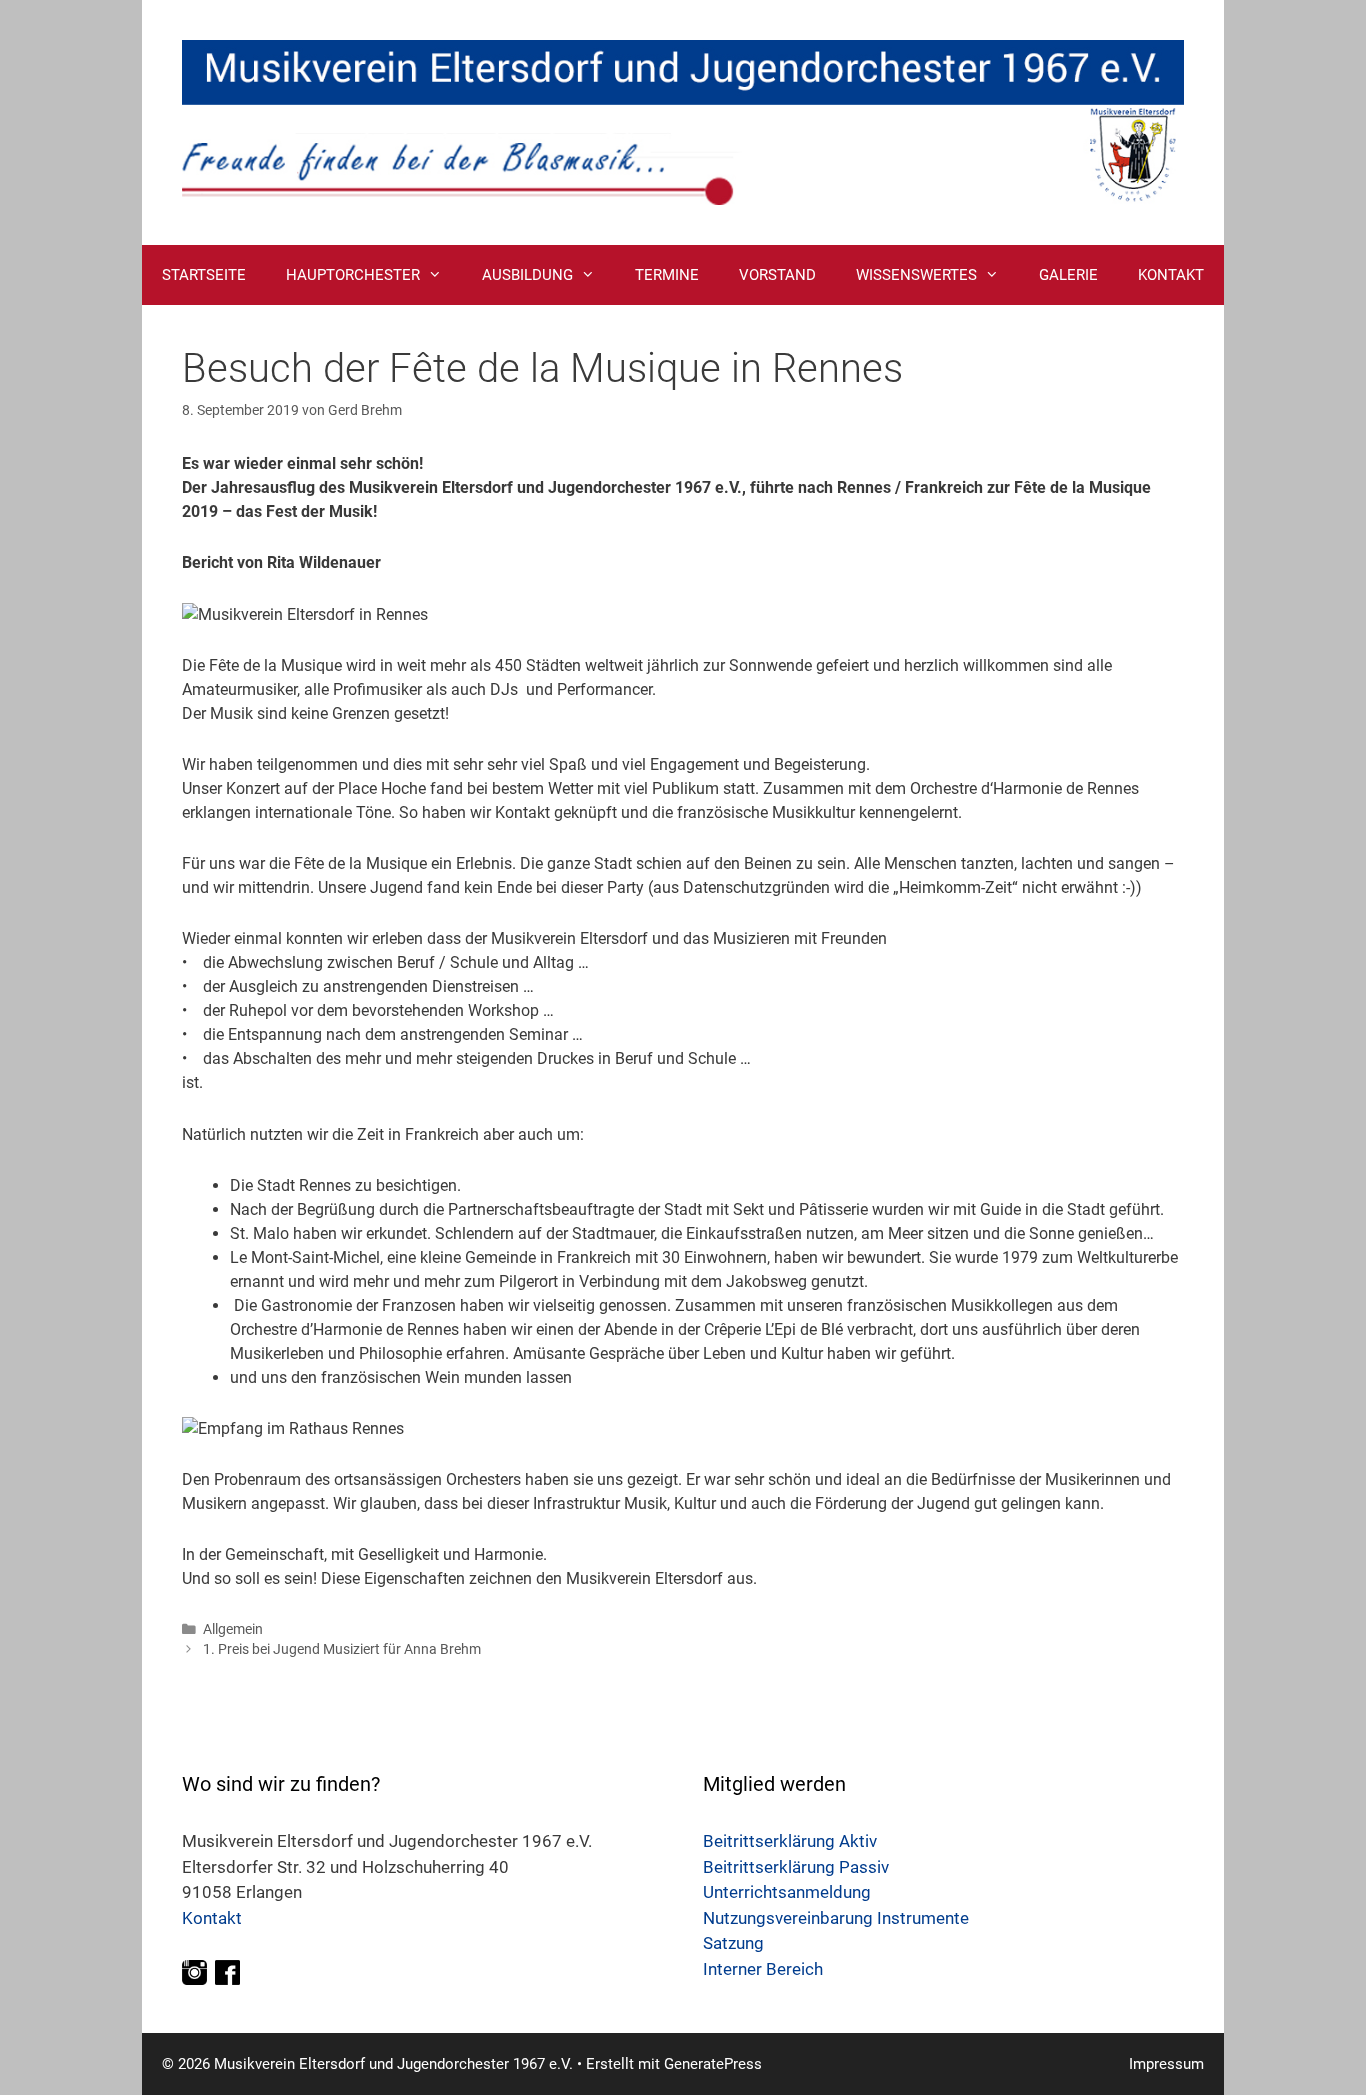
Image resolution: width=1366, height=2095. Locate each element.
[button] (441, 275)
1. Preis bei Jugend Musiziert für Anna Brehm (342, 1649)
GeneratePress (713, 2064)
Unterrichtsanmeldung (787, 1892)
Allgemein (233, 1629)
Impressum (1166, 2064)
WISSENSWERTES (916, 275)
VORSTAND (777, 275)
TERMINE (667, 275)
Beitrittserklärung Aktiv (790, 1841)
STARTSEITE (204, 275)
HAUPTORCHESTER (353, 275)
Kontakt (212, 1918)
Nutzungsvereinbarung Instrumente (836, 1918)
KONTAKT (1171, 275)
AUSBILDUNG (527, 275)
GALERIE (1068, 275)
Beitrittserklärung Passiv (796, 1867)
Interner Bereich (763, 1969)
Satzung (733, 1943)
